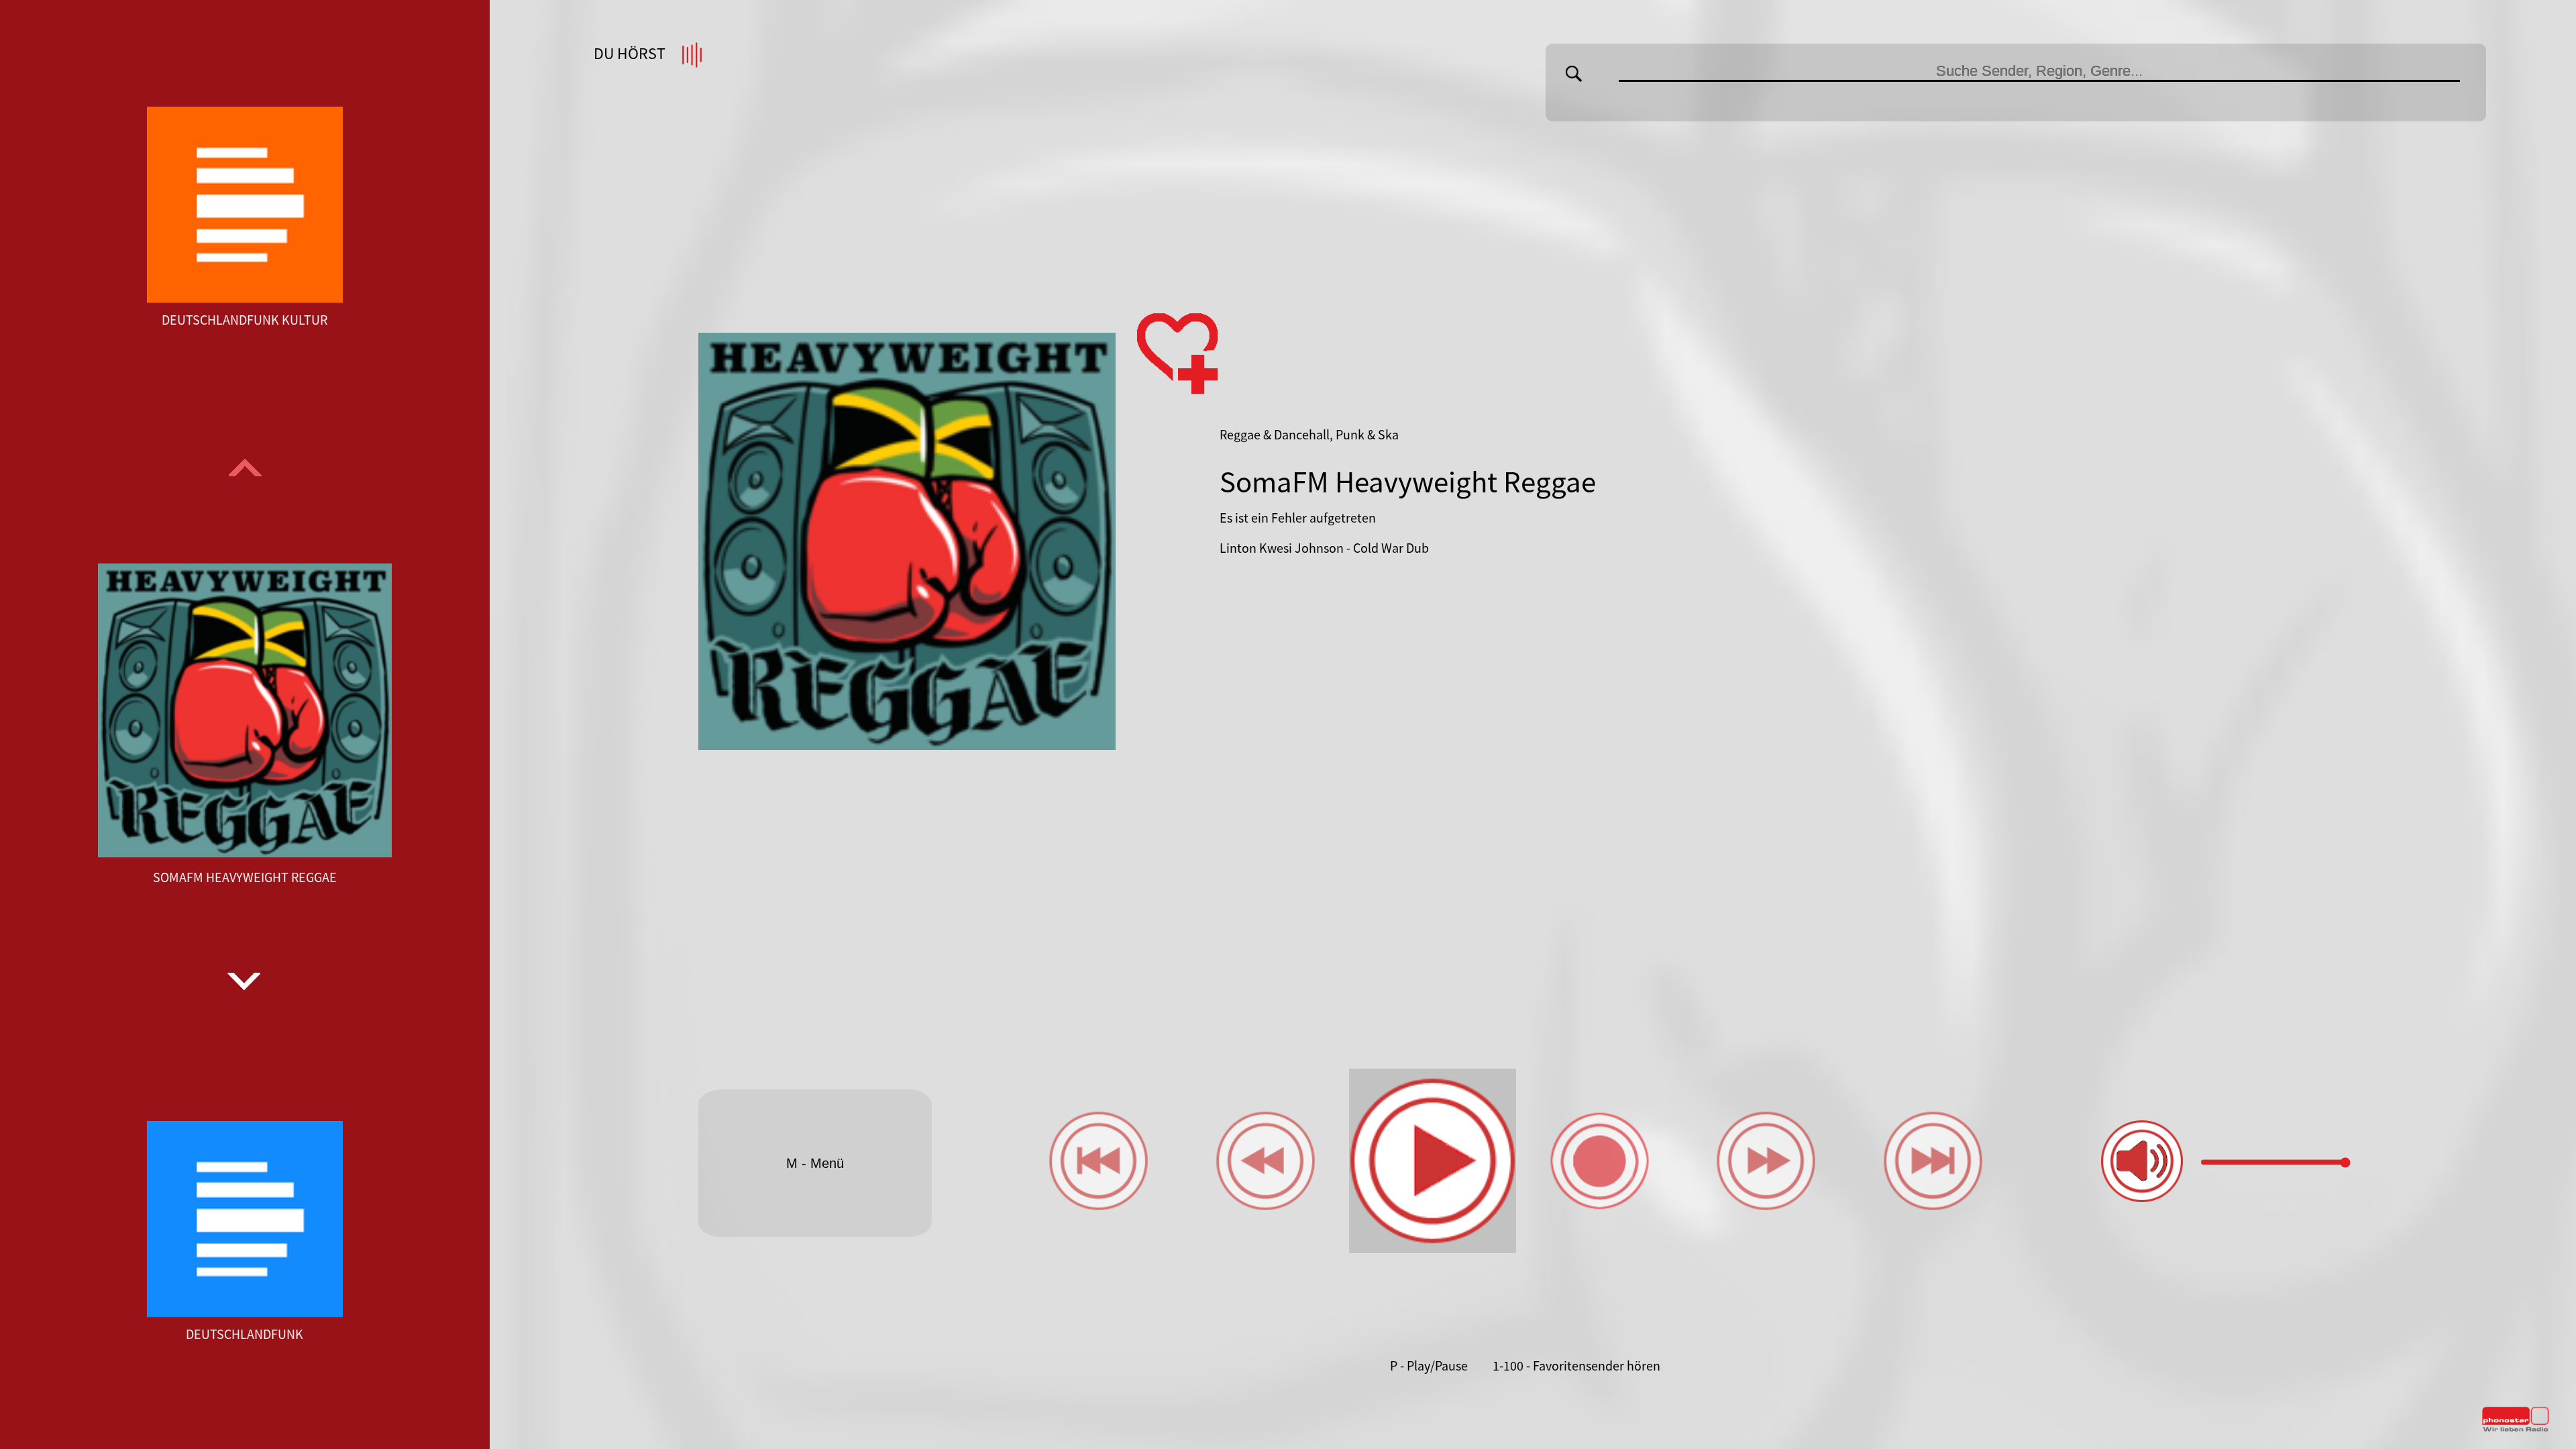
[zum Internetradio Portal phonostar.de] (2516, 1429)
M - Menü (815, 1163)
